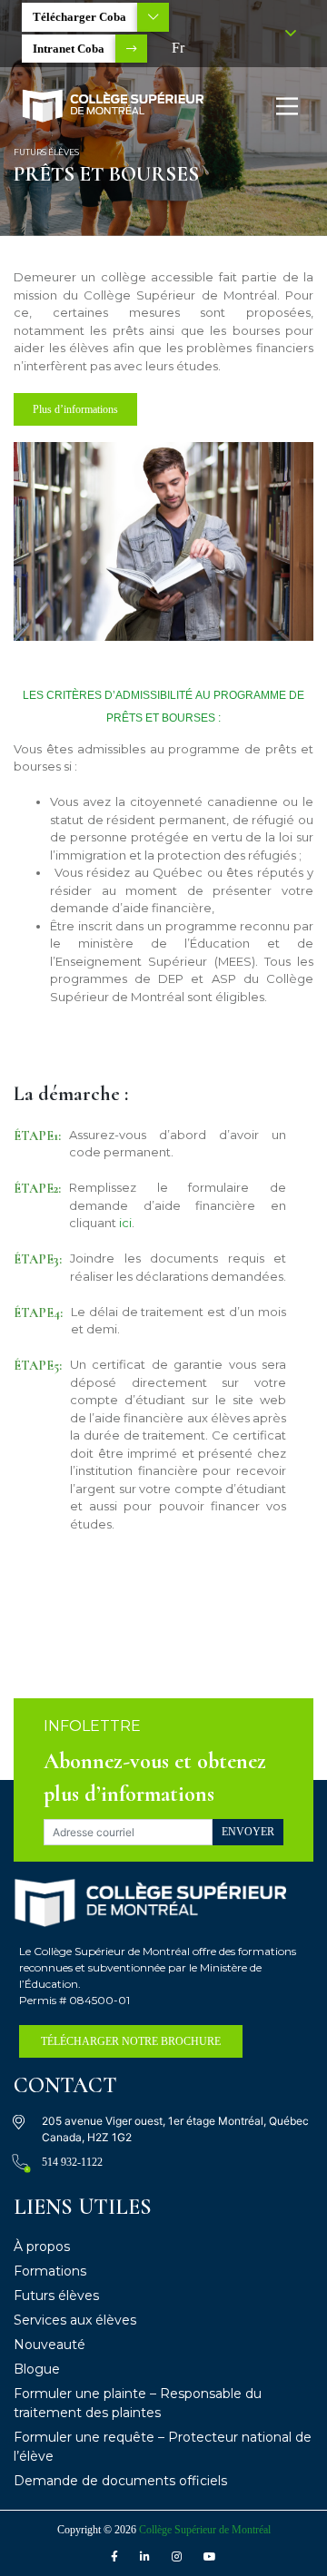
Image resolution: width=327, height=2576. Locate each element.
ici (125, 1223)
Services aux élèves (75, 2320)
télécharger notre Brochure (131, 2041)
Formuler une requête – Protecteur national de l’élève (163, 2447)
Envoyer (248, 1832)
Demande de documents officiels (120, 2481)
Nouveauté (50, 2345)
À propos (42, 2247)
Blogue (37, 2369)
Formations (50, 2271)
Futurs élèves (56, 2296)
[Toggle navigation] (287, 106)
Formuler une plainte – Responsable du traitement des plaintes (138, 2403)
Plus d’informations (75, 409)
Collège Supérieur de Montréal (205, 2530)
